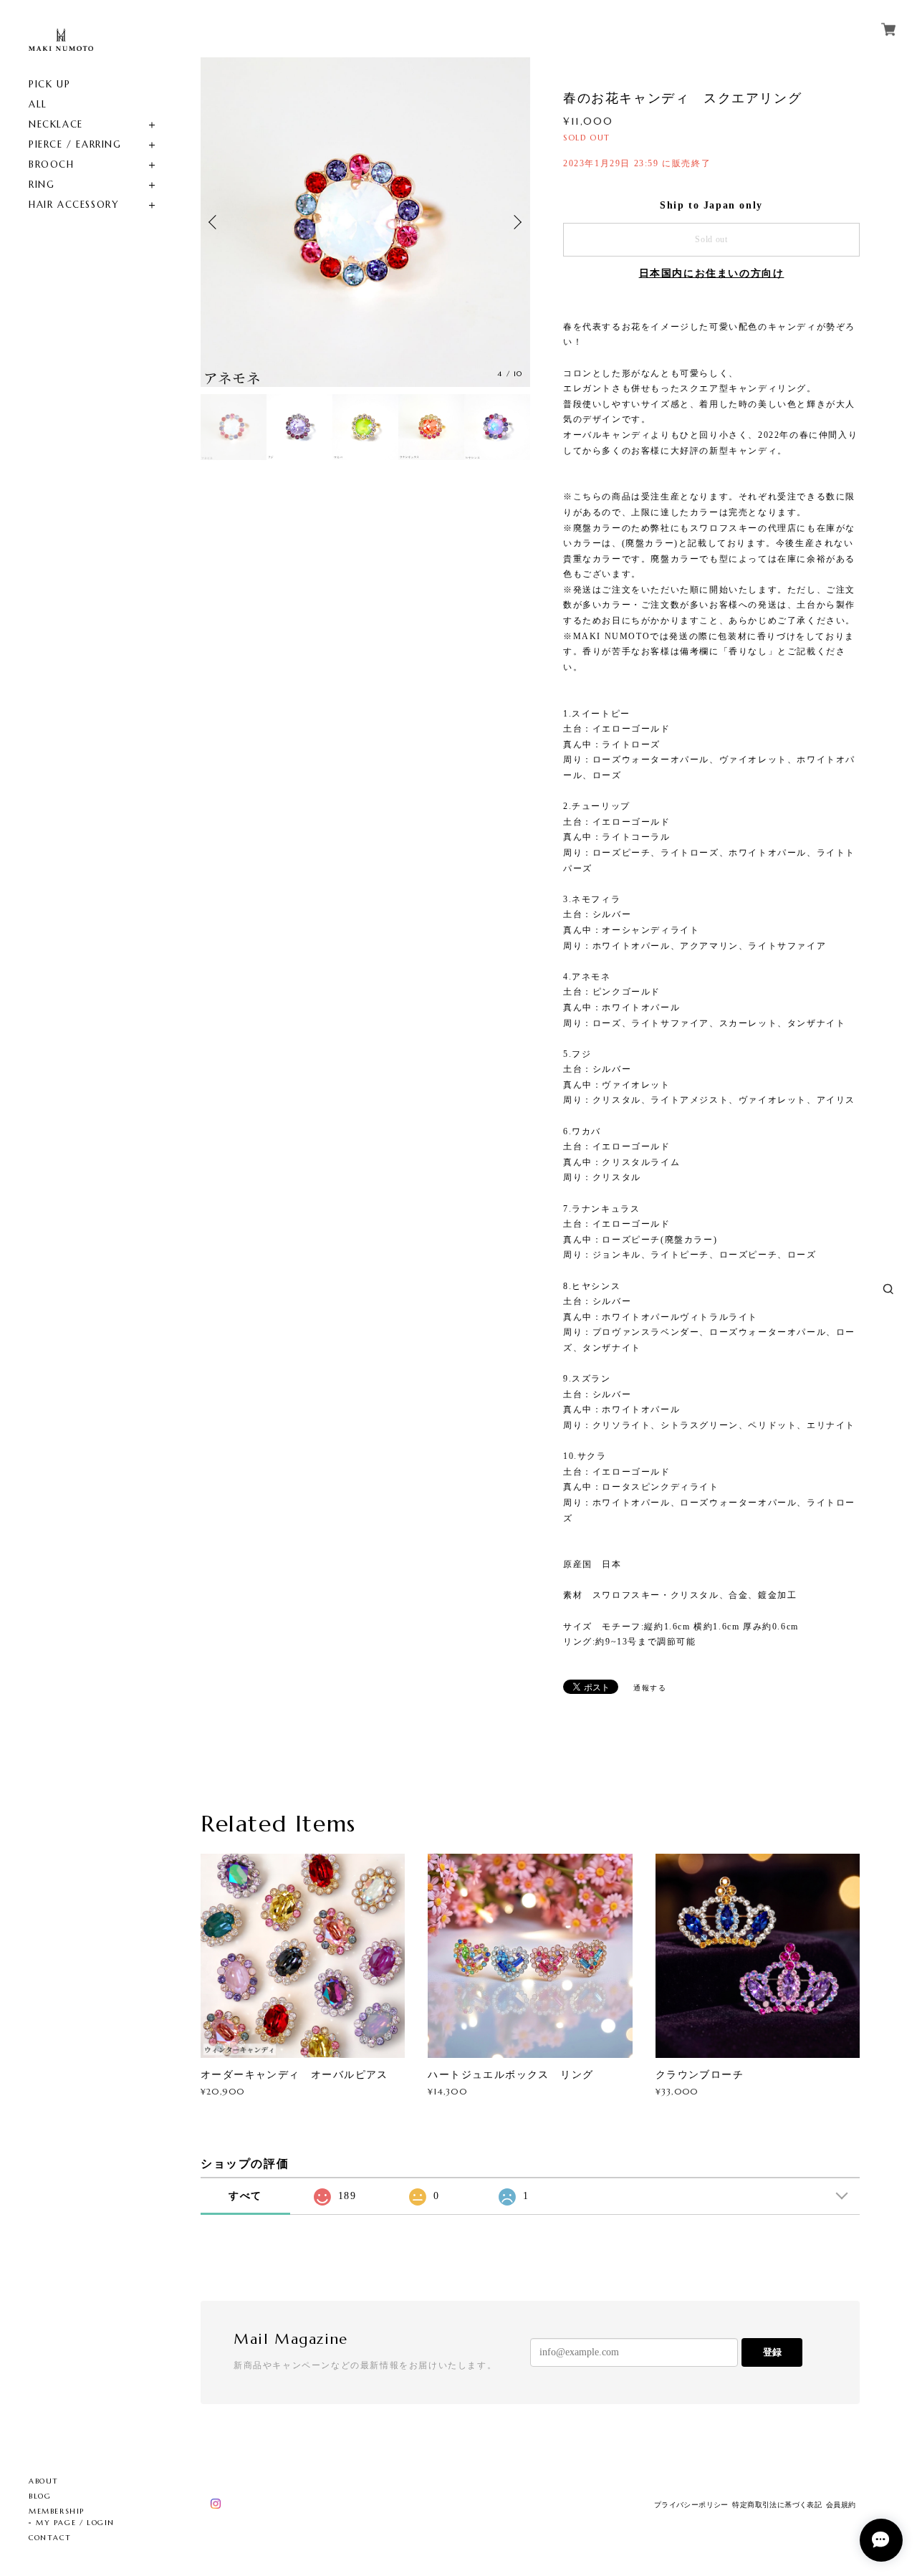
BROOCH (52, 164)
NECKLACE (56, 124)
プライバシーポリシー (691, 2505)
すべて (245, 2196)
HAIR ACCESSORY (74, 205)
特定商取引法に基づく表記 (777, 2505)
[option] (365, 222)
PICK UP (49, 84)
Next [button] (516, 222)
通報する (650, 1688)
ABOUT (44, 2481)
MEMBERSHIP (57, 2511)
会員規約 (841, 2505)
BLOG (40, 2496)
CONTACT (50, 2538)
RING (42, 185)
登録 (772, 2352)
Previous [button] (215, 222)
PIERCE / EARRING (75, 144)
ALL (38, 104)
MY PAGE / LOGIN (75, 2523)
